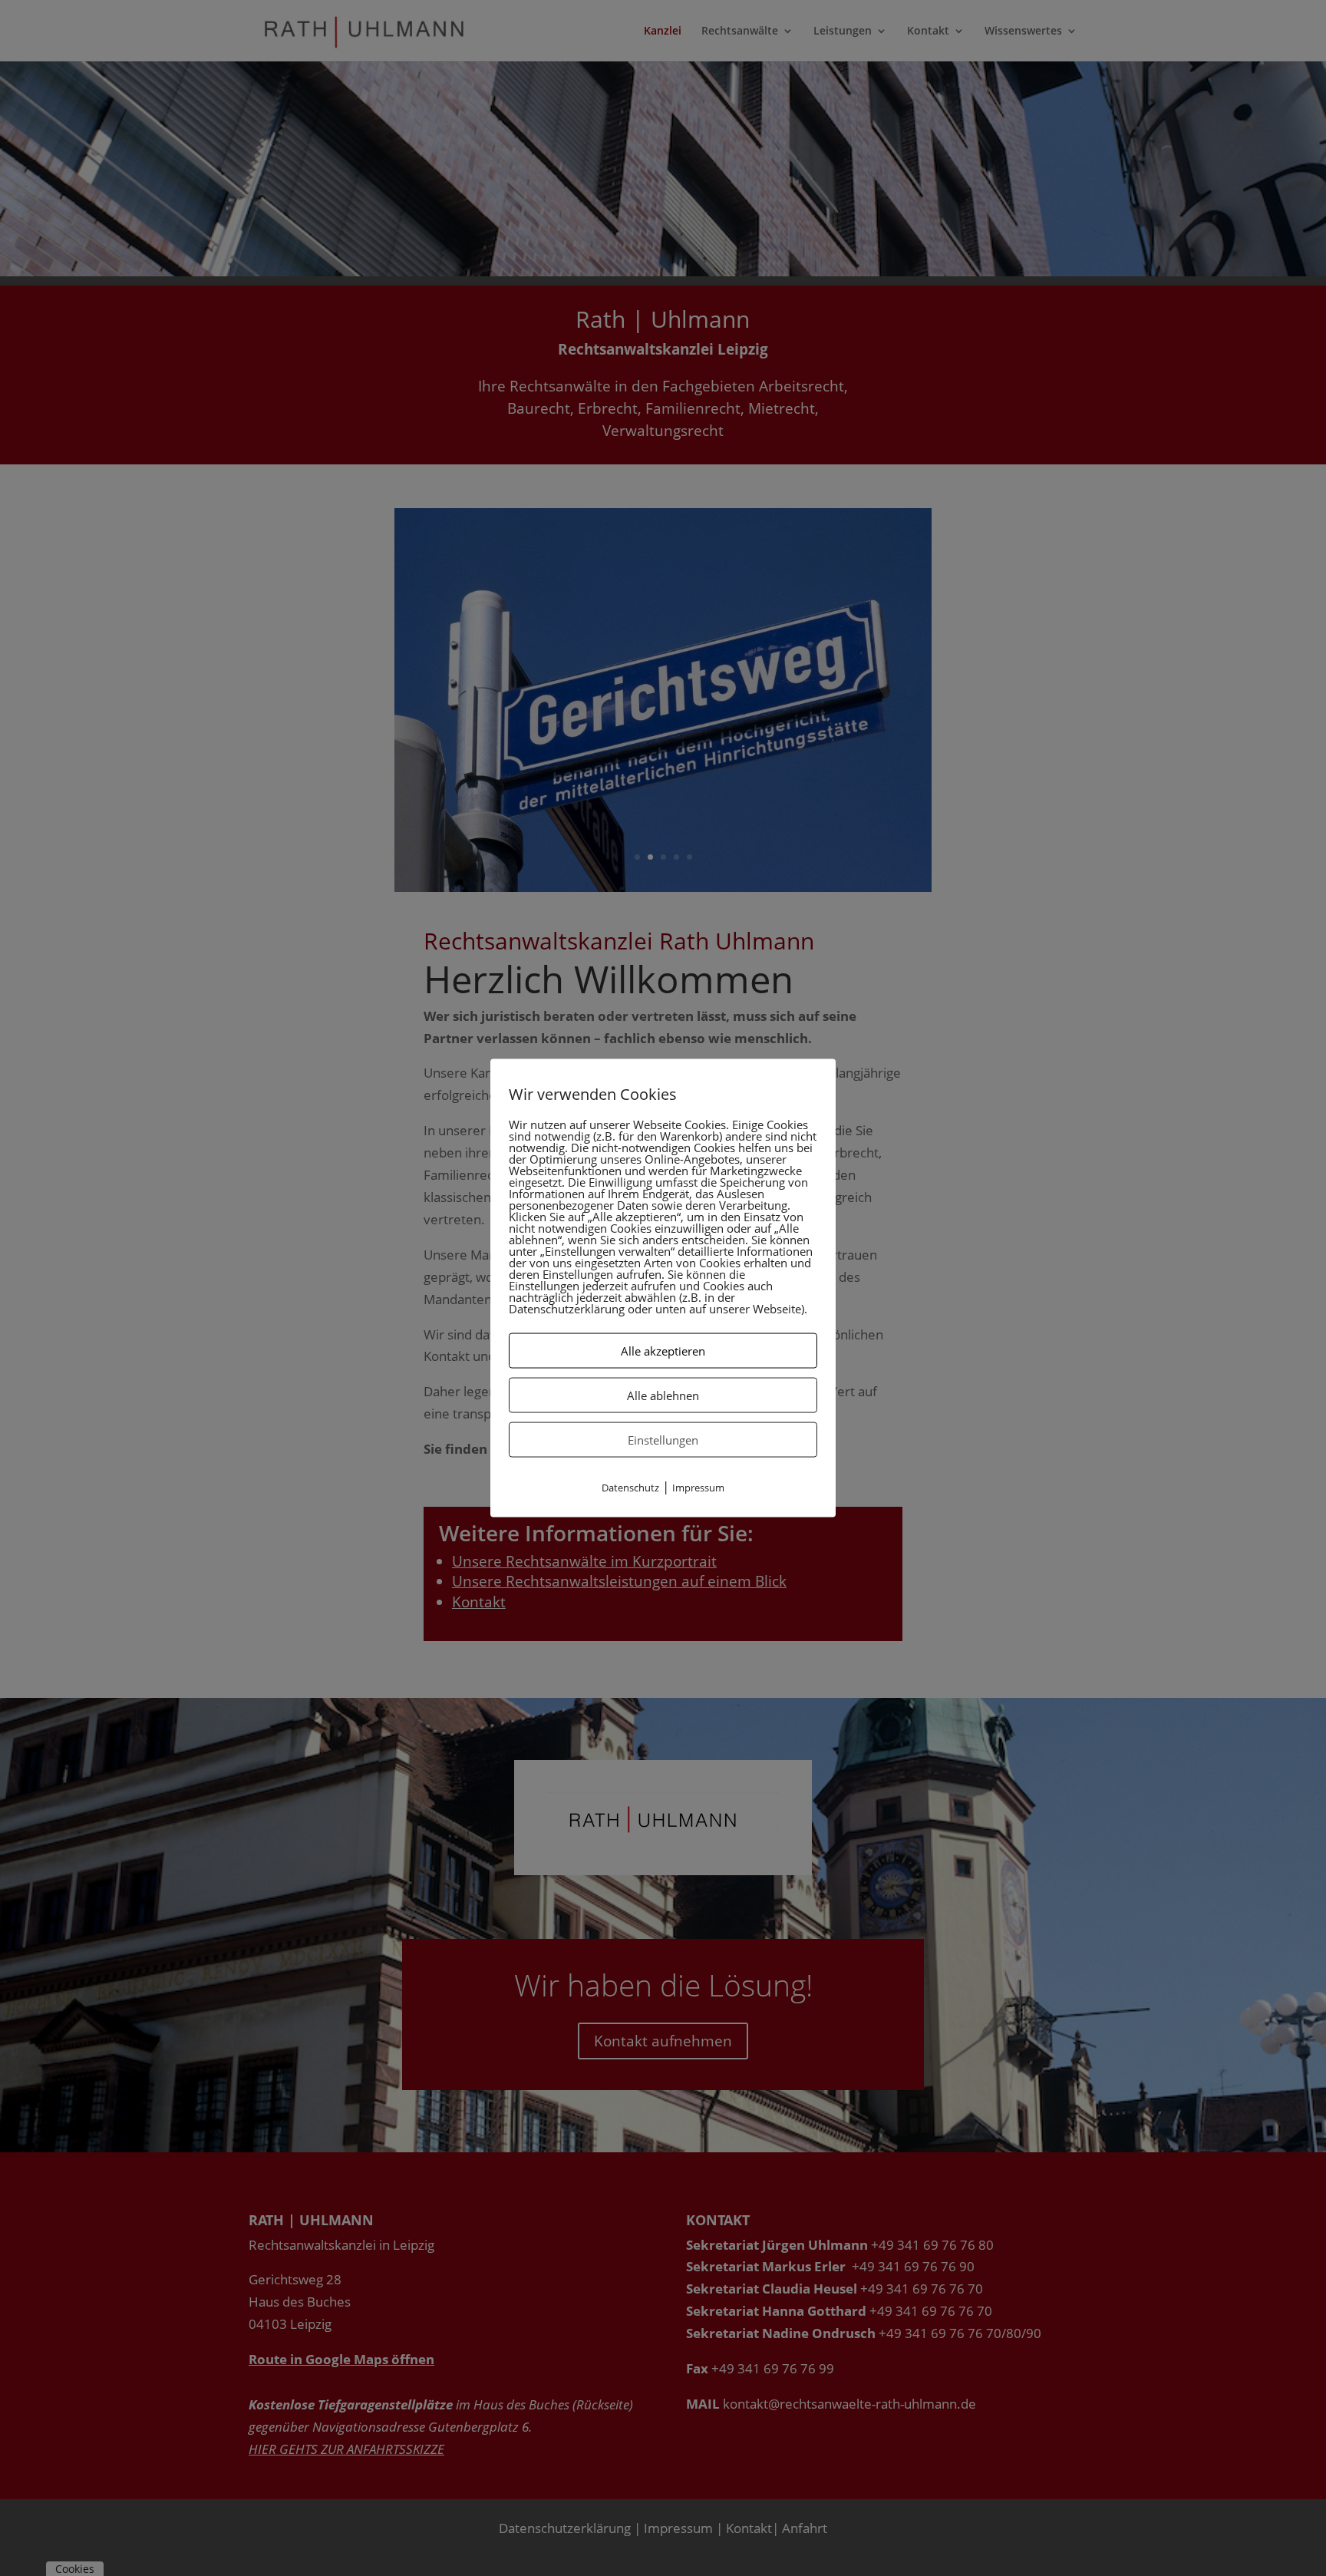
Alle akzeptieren (663, 1351)
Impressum (698, 1488)
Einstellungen (663, 1440)
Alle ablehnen (663, 1395)
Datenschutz (630, 1488)
